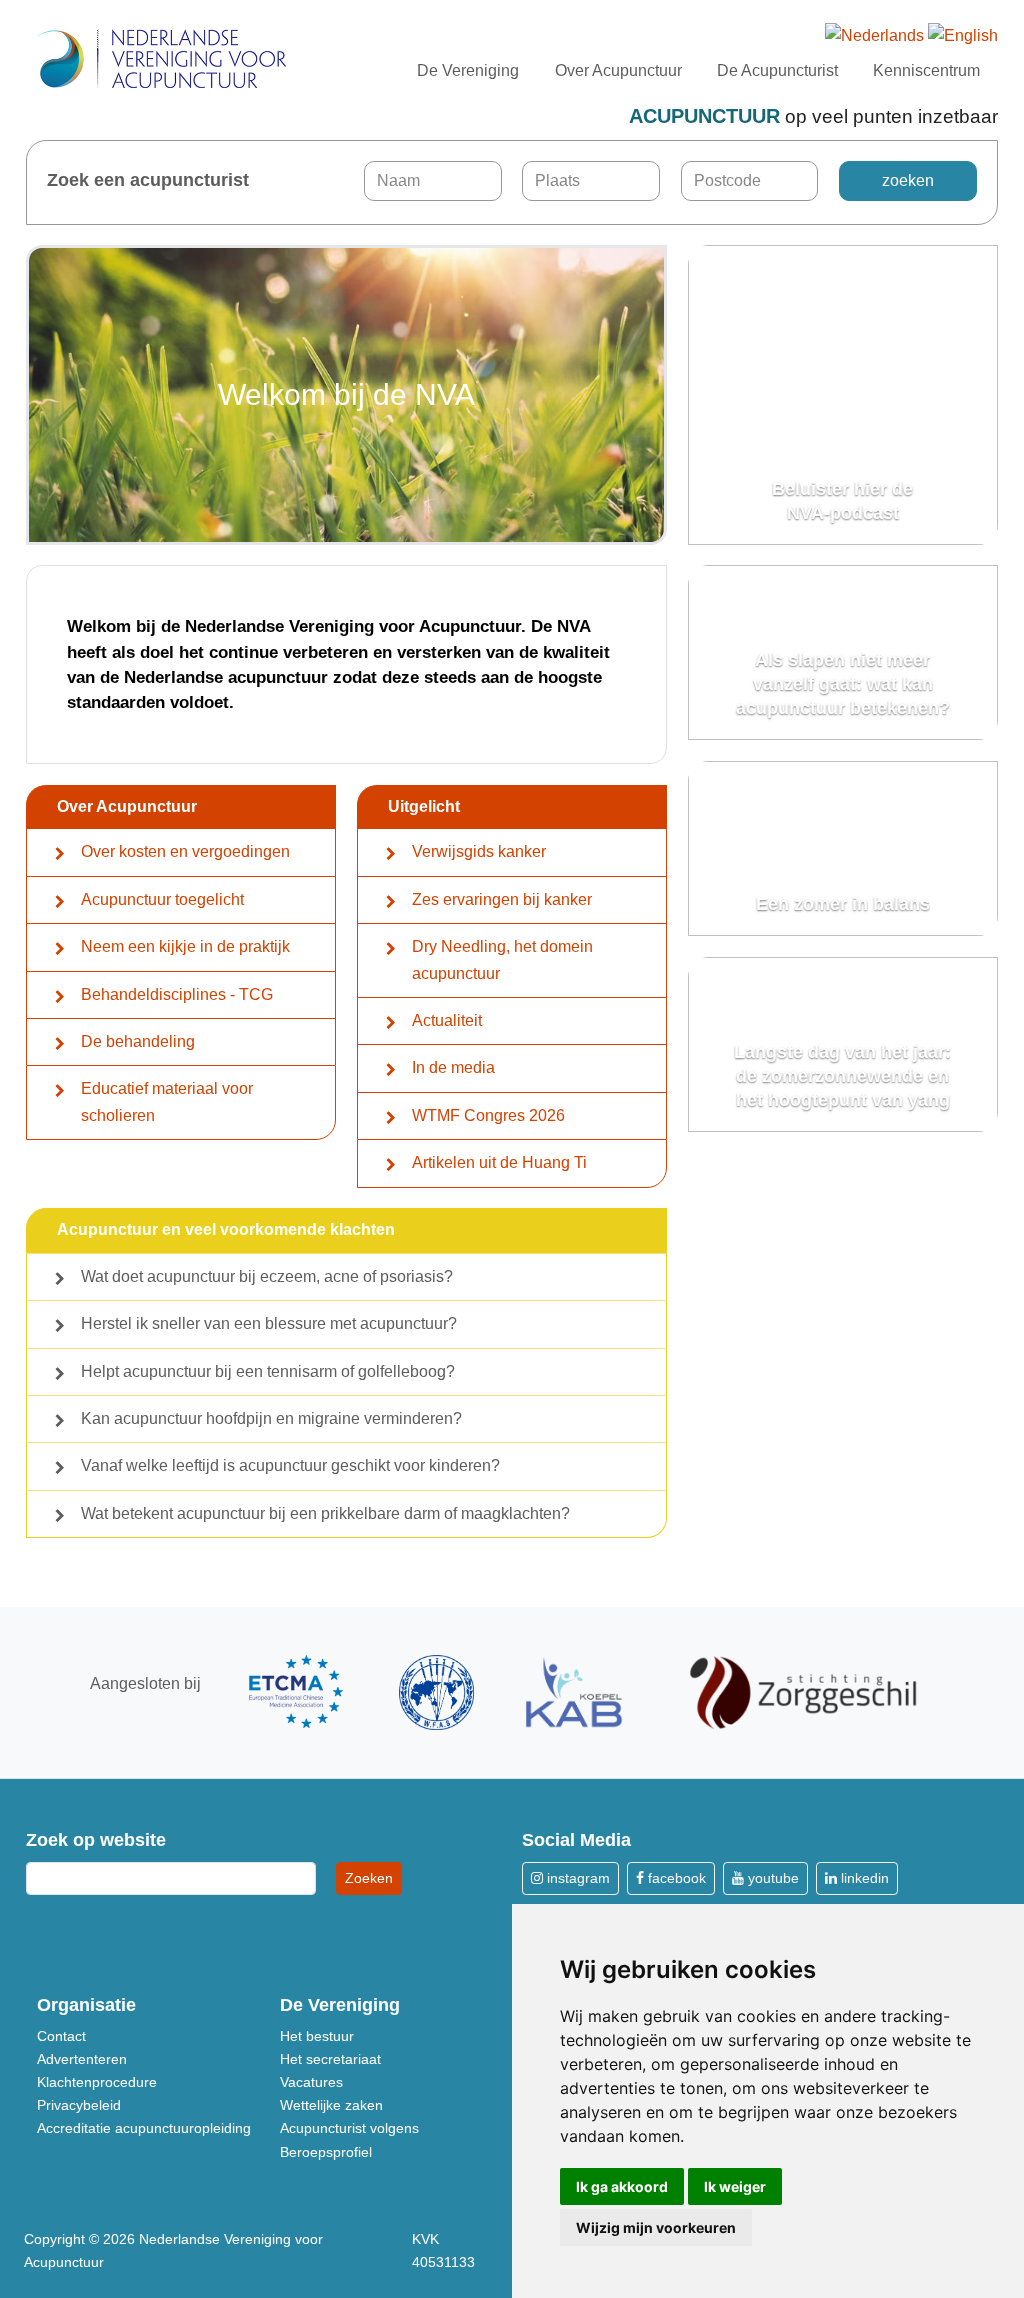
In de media (453, 1067)
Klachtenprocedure (97, 2082)
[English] (963, 36)
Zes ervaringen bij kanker (502, 899)
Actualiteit (447, 1020)
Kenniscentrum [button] (926, 70)
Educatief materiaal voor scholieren (167, 1101)
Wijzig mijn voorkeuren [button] (656, 2227)
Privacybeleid (79, 2105)
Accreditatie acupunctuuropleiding (144, 2128)
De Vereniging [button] (468, 70)
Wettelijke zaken (331, 2105)
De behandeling (138, 1041)
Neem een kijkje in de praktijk (185, 946)
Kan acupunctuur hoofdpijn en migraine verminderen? (271, 1418)
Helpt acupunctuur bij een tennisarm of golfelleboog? (268, 1371)
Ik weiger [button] (735, 2186)
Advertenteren (82, 2059)
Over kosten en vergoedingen (185, 851)
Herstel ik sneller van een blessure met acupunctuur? (269, 1323)
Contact (61, 2036)
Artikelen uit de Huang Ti (499, 1162)
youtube (771, 1878)
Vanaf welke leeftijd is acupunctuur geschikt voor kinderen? (290, 1465)
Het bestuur (317, 2036)
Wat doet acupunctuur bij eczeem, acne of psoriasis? (267, 1276)
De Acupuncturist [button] (777, 70)
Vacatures (311, 2082)
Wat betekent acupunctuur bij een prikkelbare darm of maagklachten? (325, 1513)
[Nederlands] (874, 36)
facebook (675, 1878)
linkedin (863, 1878)
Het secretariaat (330, 2059)
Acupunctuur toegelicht (162, 899)
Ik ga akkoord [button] (622, 2186)
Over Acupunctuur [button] (618, 70)
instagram (576, 1878)
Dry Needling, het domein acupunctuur (502, 959)
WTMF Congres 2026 (488, 1115)
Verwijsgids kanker (479, 851)
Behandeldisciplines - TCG (177, 994)
